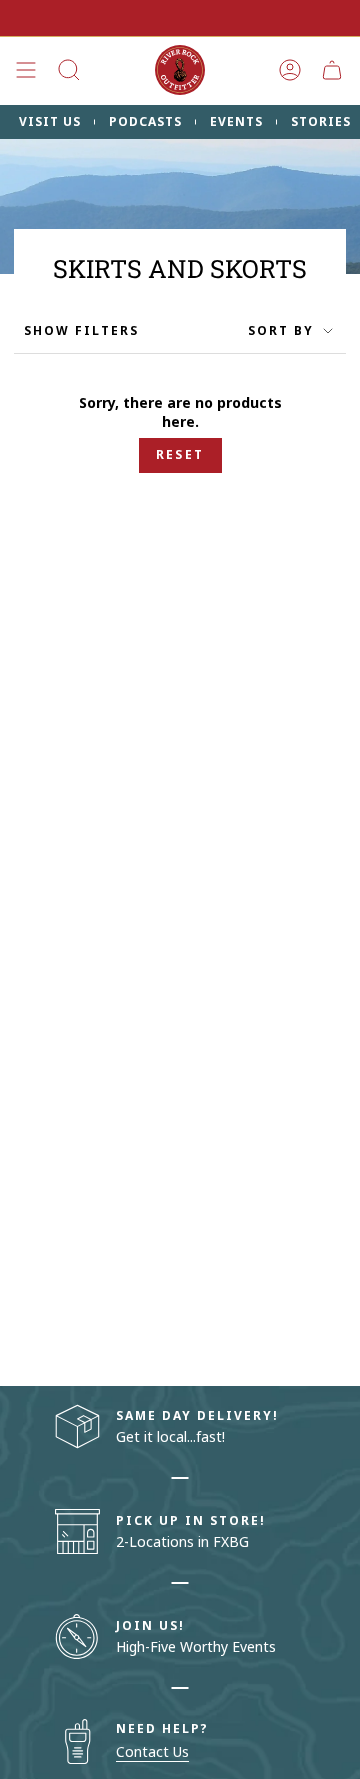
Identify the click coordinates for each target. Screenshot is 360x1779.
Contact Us (152, 1751)
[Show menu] (26, 70)
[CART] (332, 70)
